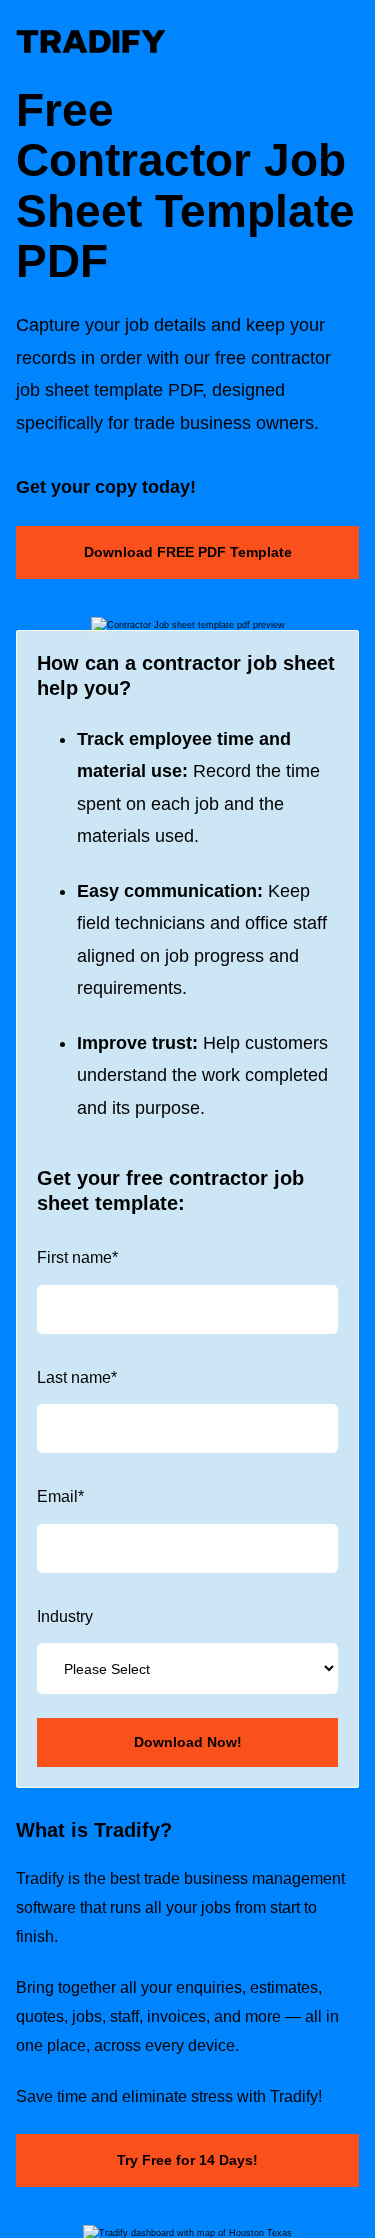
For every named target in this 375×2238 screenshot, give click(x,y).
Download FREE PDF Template (188, 552)
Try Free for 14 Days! (187, 2160)
